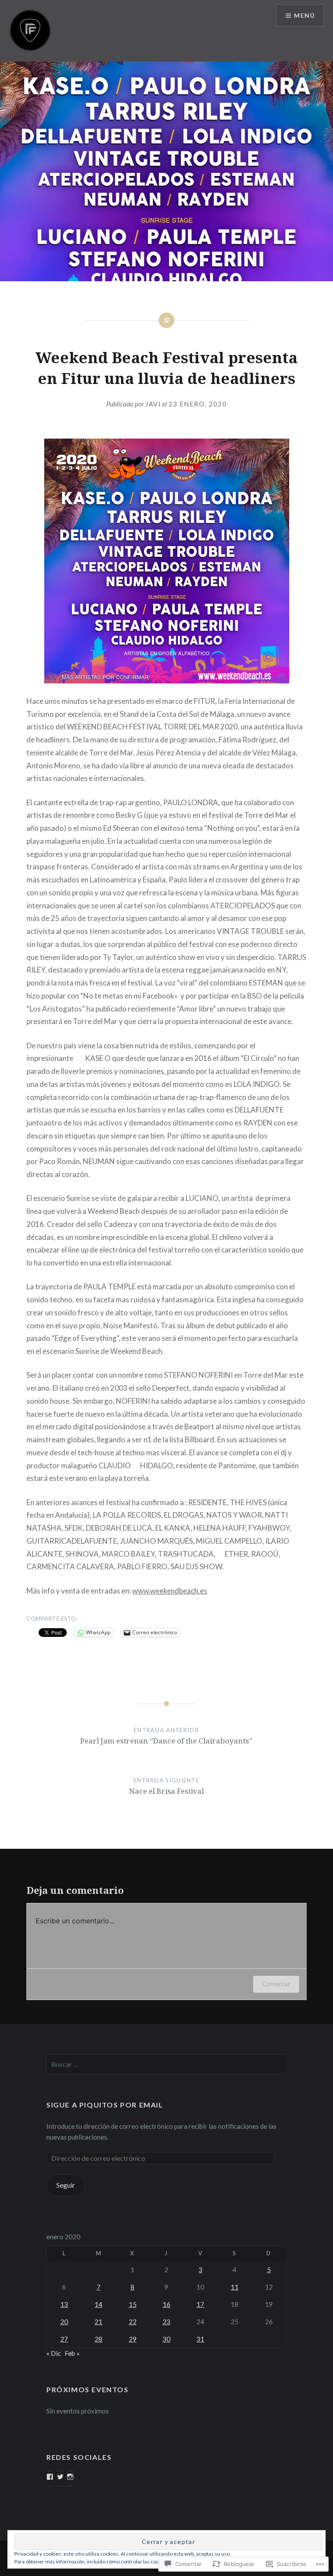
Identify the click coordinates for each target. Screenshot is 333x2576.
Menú (304, 15)
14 (98, 2304)
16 (166, 2304)
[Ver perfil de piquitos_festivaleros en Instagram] (70, 2477)
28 (98, 2339)
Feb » (72, 2353)
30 (166, 2339)
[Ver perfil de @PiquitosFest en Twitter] (60, 2477)
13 (64, 2304)
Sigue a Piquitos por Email (105, 2105)
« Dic (54, 2353)
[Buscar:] (166, 2064)
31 (200, 2339)
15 (133, 2304)
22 (133, 2322)
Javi (153, 404)
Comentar (276, 1984)
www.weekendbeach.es (170, 1591)
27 (64, 2339)
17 (200, 2304)
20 (64, 2322)
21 (98, 2322)
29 (133, 2339)
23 (166, 2322)
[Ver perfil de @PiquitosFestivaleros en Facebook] (50, 2477)
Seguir (66, 2185)
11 (235, 2287)
